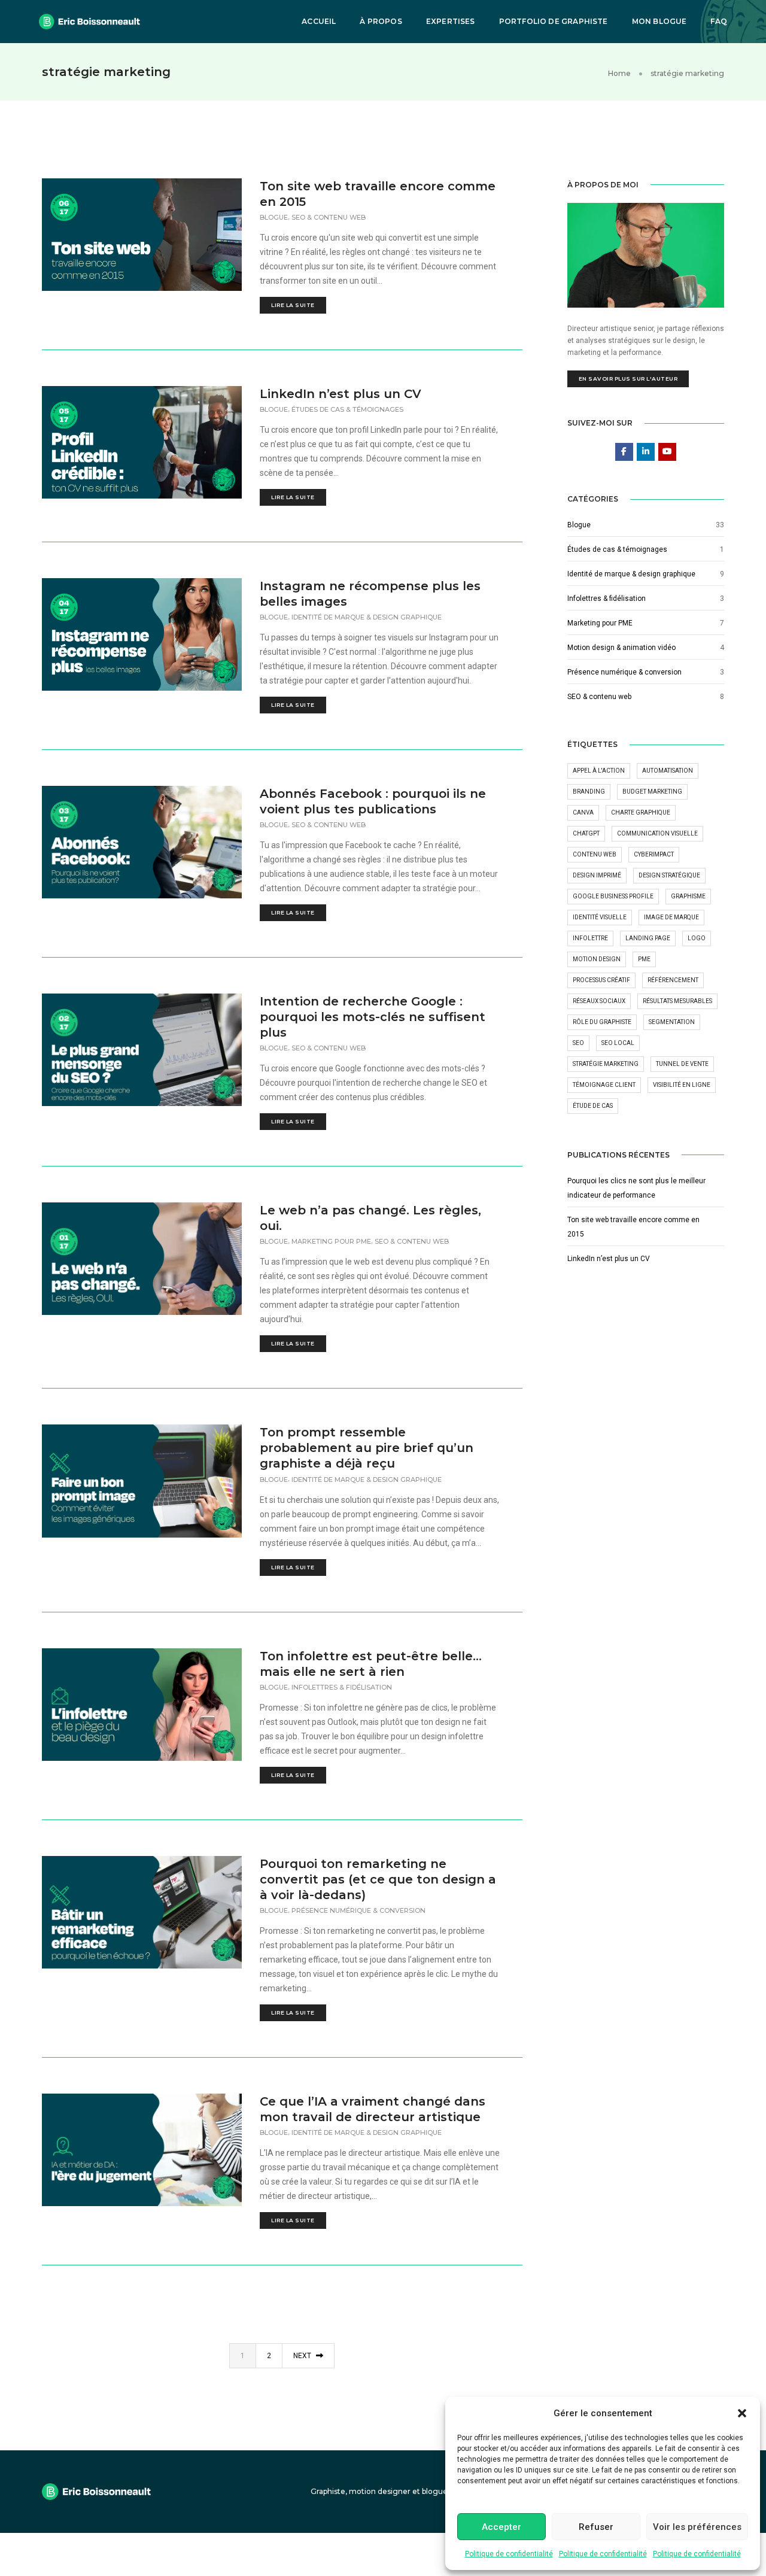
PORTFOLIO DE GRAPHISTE (554, 21)
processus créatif (601, 980)
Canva (583, 812)
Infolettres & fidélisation (342, 1687)
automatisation (668, 771)
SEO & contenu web (329, 217)
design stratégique (669, 875)
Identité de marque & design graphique (367, 617)
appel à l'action (599, 771)
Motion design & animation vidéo (621, 648)
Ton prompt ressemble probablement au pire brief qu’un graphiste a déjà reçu (367, 1448)
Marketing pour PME (331, 1241)
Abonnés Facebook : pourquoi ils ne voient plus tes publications (373, 801)
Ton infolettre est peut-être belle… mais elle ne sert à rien (371, 1664)
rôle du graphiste (602, 1022)
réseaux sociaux (599, 1001)
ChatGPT (586, 833)
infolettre (590, 938)
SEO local (618, 1043)
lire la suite (293, 305)
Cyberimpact (654, 854)
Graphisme (688, 896)
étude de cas (593, 1106)
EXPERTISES (451, 21)
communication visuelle (657, 833)
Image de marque (671, 917)
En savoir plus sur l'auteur (628, 379)
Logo (697, 938)
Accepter (501, 2527)
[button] (742, 2413)
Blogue (274, 217)
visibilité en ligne (682, 1085)
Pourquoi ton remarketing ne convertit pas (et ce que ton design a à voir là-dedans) (378, 1879)
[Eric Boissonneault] (89, 21)
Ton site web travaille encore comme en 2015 (378, 194)
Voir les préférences (697, 2527)
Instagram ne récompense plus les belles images (370, 594)
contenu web (595, 854)
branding (589, 792)
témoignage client (604, 1085)
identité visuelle (600, 917)
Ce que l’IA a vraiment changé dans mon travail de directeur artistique (373, 2109)
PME (644, 959)
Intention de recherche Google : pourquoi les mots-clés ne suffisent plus (373, 1017)
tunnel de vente (682, 1064)
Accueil (319, 21)
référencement (673, 980)
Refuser (596, 2527)
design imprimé (597, 875)
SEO (578, 1043)
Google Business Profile (613, 896)
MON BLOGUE (659, 21)
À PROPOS (381, 21)
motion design (597, 959)
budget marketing (652, 792)
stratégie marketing (606, 1064)
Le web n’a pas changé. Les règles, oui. (370, 1218)
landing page (648, 938)
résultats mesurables (677, 1001)
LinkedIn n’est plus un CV (341, 394)
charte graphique (641, 812)
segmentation (672, 1022)
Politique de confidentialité (509, 2554)
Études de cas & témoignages (347, 409)
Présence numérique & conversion (358, 1910)
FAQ (719, 21)
